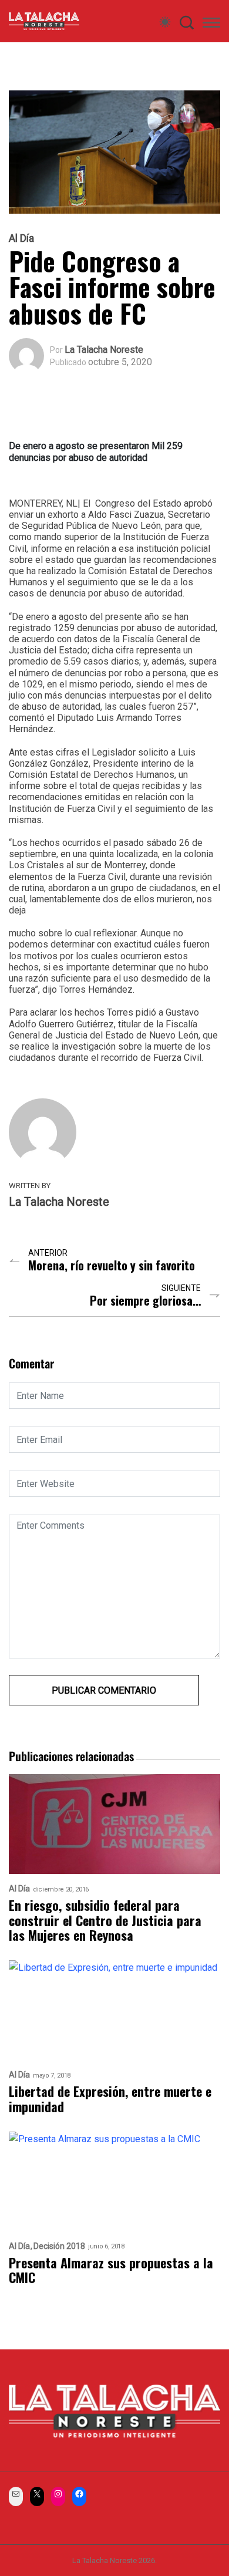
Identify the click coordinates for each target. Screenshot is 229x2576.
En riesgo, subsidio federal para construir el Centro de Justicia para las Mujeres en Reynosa (105, 1920)
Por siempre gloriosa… (145, 1301)
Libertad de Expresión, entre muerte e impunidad (110, 2099)
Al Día (21, 238)
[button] (211, 25)
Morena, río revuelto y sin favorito (112, 1265)
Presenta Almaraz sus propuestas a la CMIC (111, 2270)
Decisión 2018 (59, 2246)
